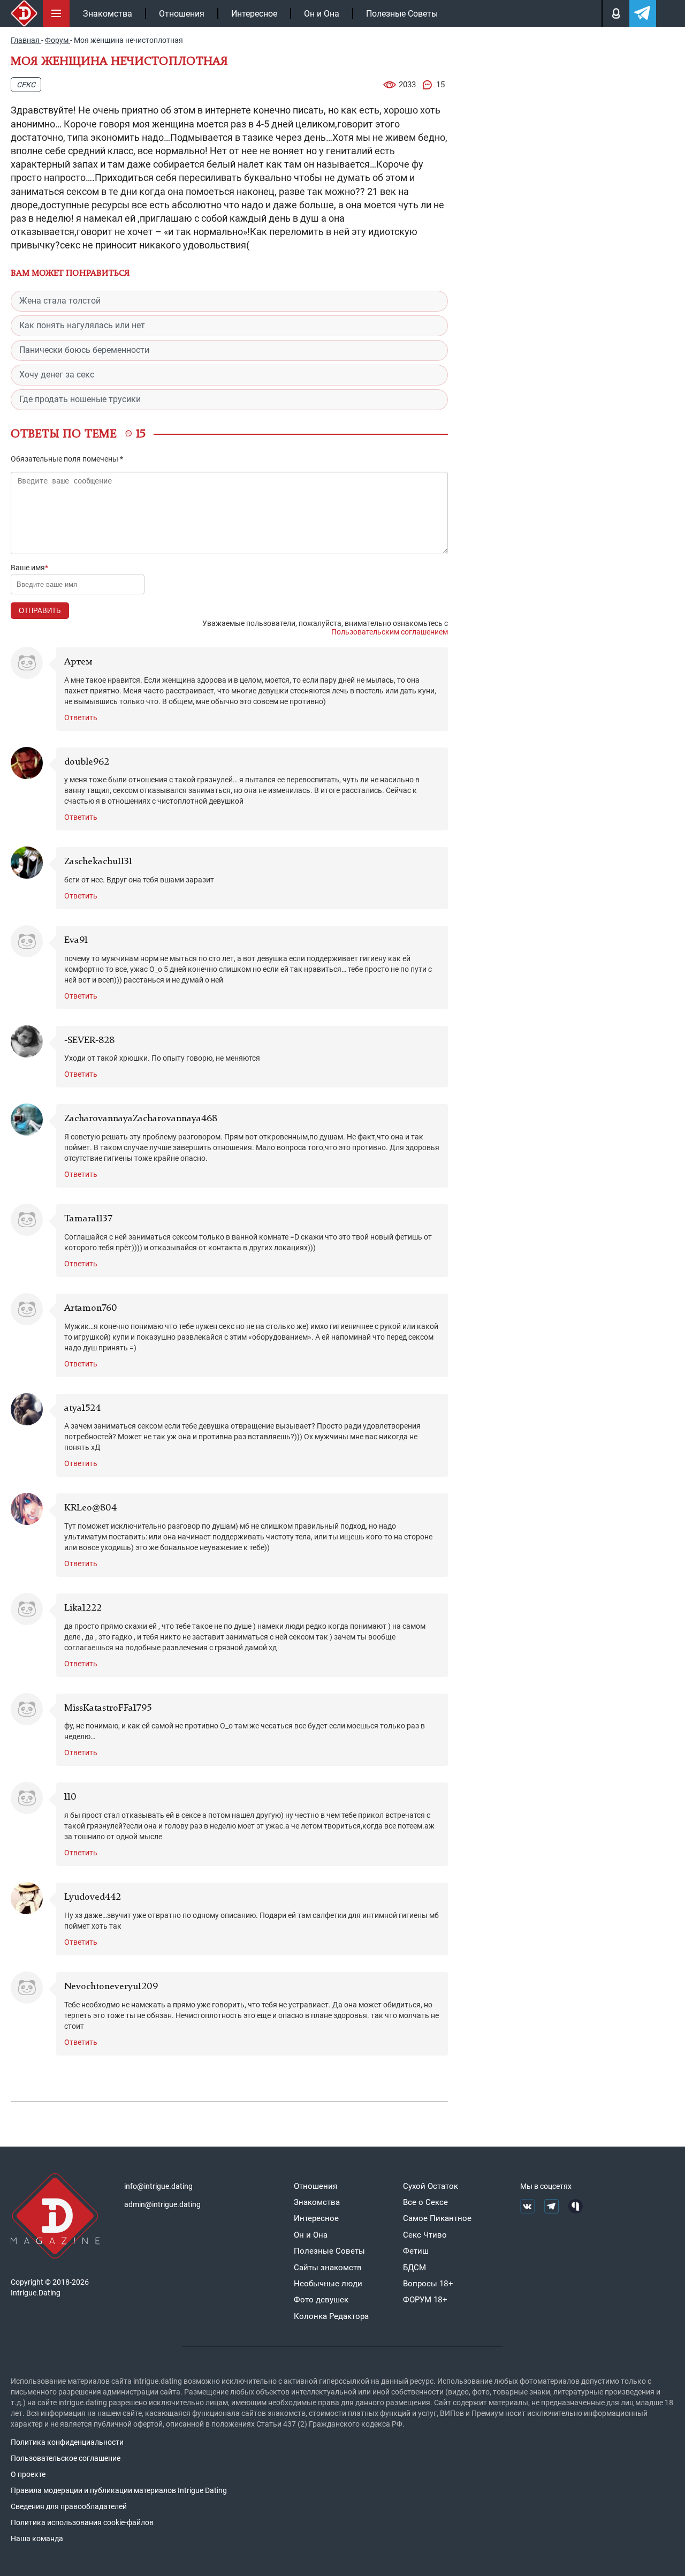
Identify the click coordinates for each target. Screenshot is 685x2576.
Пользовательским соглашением (390, 632)
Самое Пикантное (437, 2218)
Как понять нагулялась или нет (82, 325)
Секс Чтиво (425, 2235)
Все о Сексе (425, 2202)
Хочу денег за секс (57, 375)
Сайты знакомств (328, 2268)
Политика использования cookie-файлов (82, 2522)
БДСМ (414, 2268)
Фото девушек (321, 2300)
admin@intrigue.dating (162, 2204)
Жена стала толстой (60, 301)
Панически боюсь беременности (84, 350)
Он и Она (322, 14)
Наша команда (37, 2539)
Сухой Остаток (431, 2186)
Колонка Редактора (331, 2316)
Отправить (40, 611)
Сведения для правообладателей (69, 2506)
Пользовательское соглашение (66, 2458)
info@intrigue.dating (158, 2186)
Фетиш (416, 2251)
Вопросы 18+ (428, 2284)
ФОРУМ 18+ (425, 2300)
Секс (26, 85)
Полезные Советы (402, 14)
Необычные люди (328, 2284)
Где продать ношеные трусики (80, 399)
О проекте (28, 2474)
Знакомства (108, 14)
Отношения (182, 14)
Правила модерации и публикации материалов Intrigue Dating (119, 2490)
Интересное (254, 14)
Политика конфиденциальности (67, 2442)
